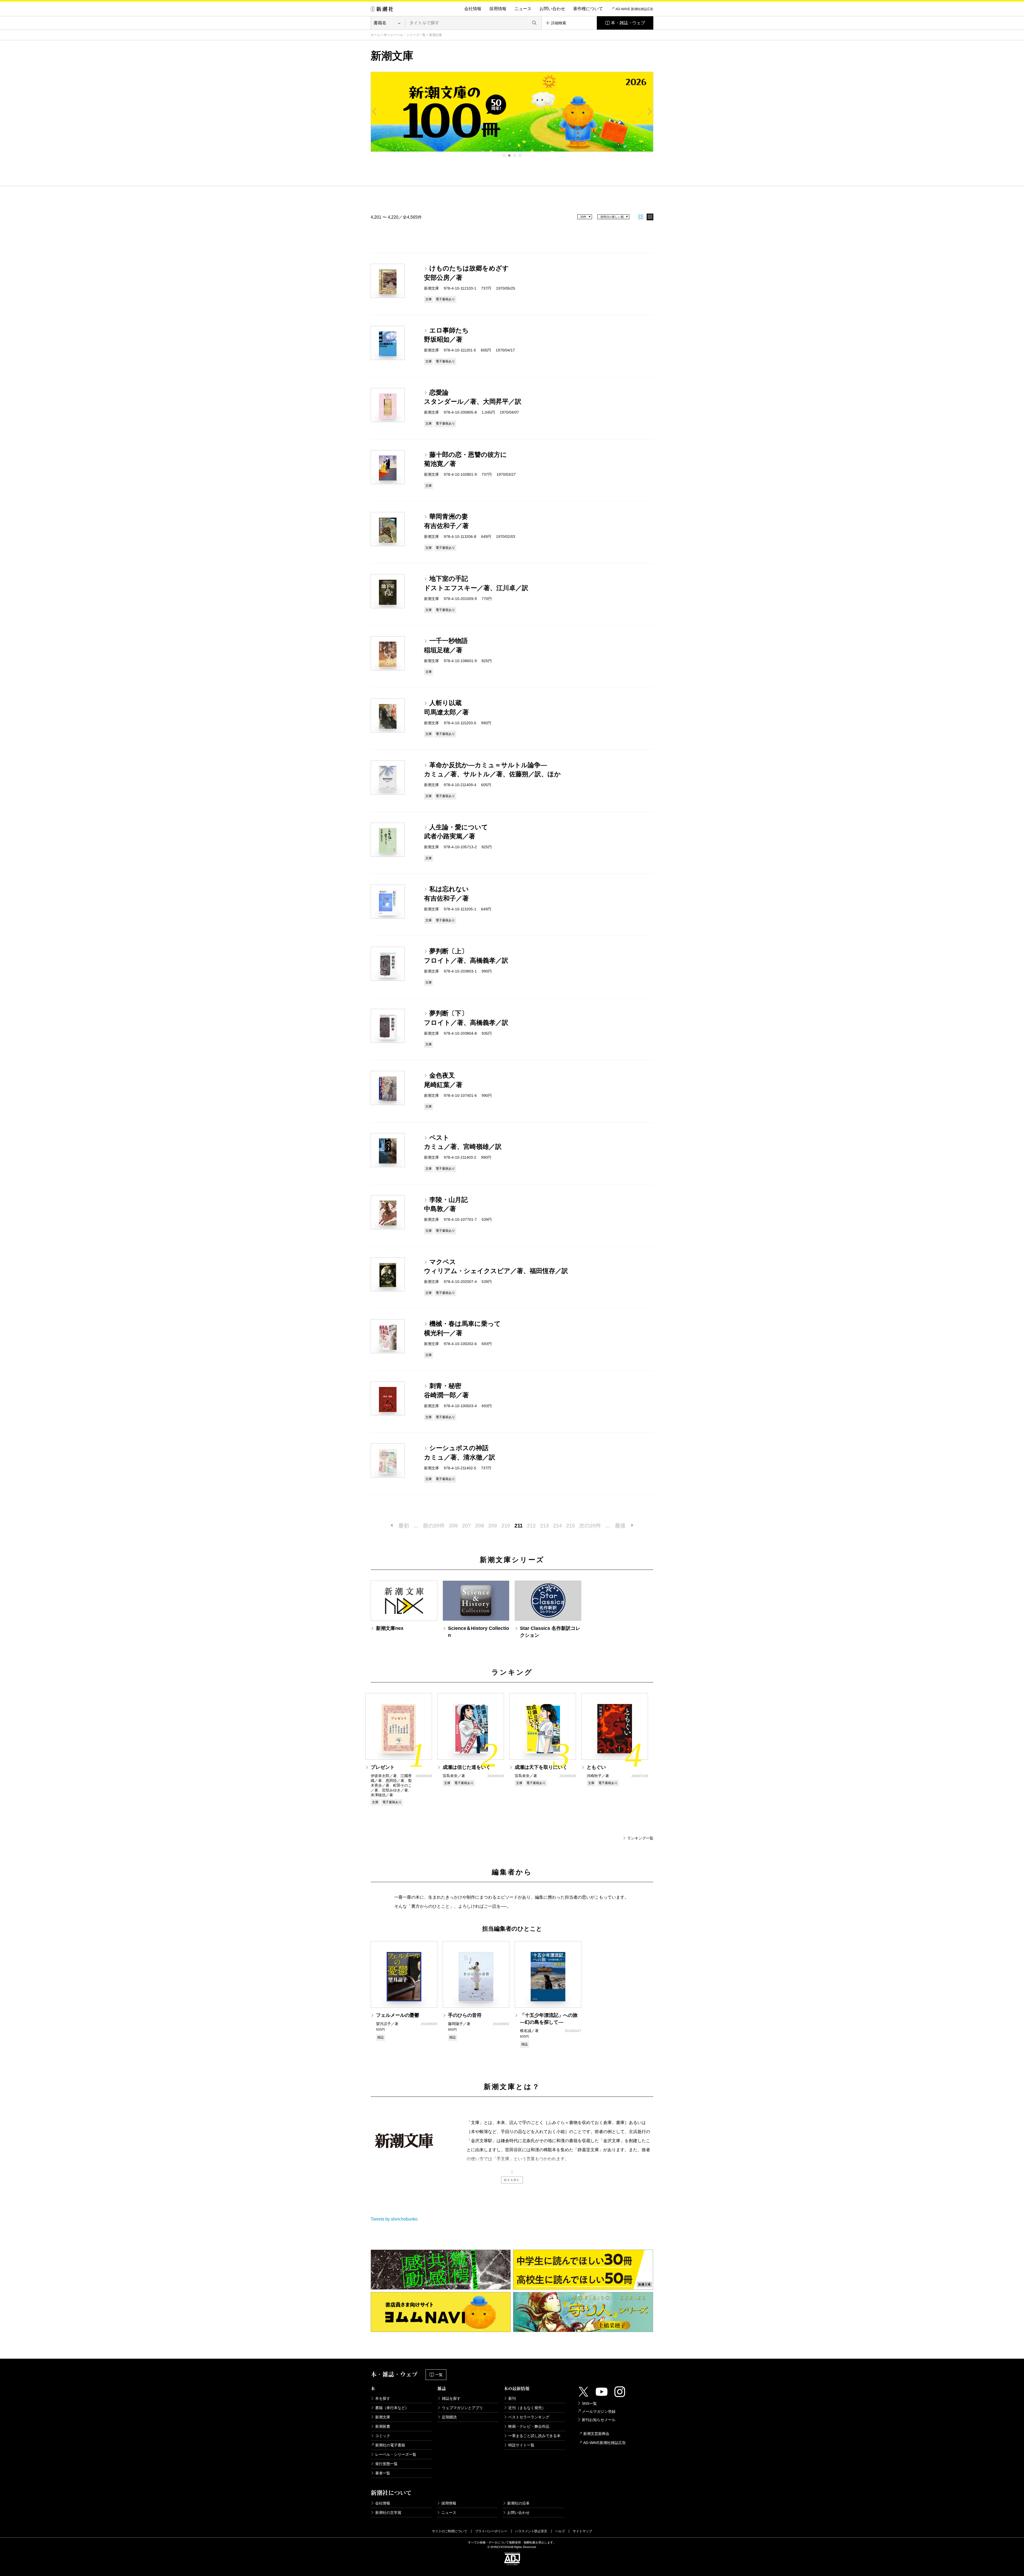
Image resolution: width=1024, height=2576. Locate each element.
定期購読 (449, 2417)
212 (531, 1526)
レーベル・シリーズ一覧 (408, 35)
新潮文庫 (383, 2417)
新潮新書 (383, 2426)
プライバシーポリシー (491, 2531)
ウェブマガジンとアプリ (462, 2408)
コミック (383, 2436)
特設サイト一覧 (521, 2445)
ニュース (523, 9)
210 (506, 1526)
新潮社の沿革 (518, 2503)
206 (453, 1526)
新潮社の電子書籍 (390, 2445)
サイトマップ (582, 2531)
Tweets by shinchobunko (394, 2219)
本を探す (383, 2398)
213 (544, 1526)
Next (649, 111)
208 (480, 1526)
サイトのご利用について (450, 2531)
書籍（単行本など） (392, 2408)
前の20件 (434, 1526)
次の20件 (590, 1526)
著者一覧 (383, 2473)
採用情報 (498, 9)
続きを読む (512, 2180)
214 (557, 1526)
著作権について (588, 9)
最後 (620, 1526)
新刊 (512, 2398)
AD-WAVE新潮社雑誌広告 (605, 2443)
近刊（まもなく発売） (527, 2408)
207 (467, 1526)
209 (493, 1526)
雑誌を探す (451, 2398)
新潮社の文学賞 (388, 2513)
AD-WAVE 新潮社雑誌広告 (634, 9)
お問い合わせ (552, 9)
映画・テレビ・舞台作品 (529, 2426)
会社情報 (473, 9)
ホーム (375, 35)
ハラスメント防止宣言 (531, 2531)
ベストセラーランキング (529, 2417)
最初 (404, 1526)
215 (571, 1526)
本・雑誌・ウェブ (628, 23)
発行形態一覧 (386, 2464)
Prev (375, 111)
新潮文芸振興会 (596, 2434)
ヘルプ (560, 2531)
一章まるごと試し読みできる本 (534, 2436)
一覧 (439, 2375)
